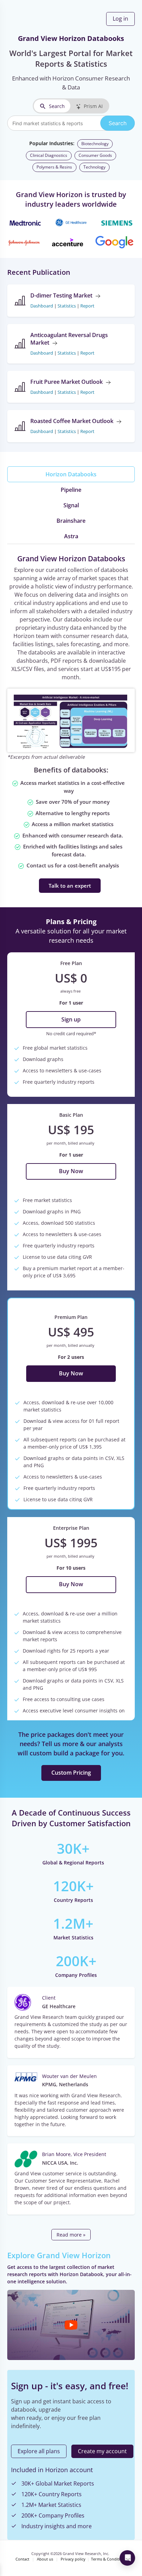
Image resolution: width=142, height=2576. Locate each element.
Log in (120, 19)
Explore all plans (39, 2451)
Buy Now (71, 1171)
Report (87, 306)
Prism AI (93, 106)
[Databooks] (71, 720)
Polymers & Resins (54, 167)
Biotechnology (95, 144)
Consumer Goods (95, 155)
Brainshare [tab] (71, 521)
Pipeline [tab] (71, 490)
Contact (22, 2559)
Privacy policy (73, 2559)
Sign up (71, 1019)
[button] (71, 2325)
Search (57, 106)
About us (45, 2559)
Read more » (71, 2235)
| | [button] (62, 306)
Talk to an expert (70, 886)
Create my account (102, 2451)
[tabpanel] (71, 723)
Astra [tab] (71, 536)
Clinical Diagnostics (49, 155)
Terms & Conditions (109, 2559)
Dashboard (42, 306)
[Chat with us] (127, 2558)
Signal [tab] (71, 505)
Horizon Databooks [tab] (71, 474)
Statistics (67, 306)
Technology (94, 167)
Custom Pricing (71, 1773)
